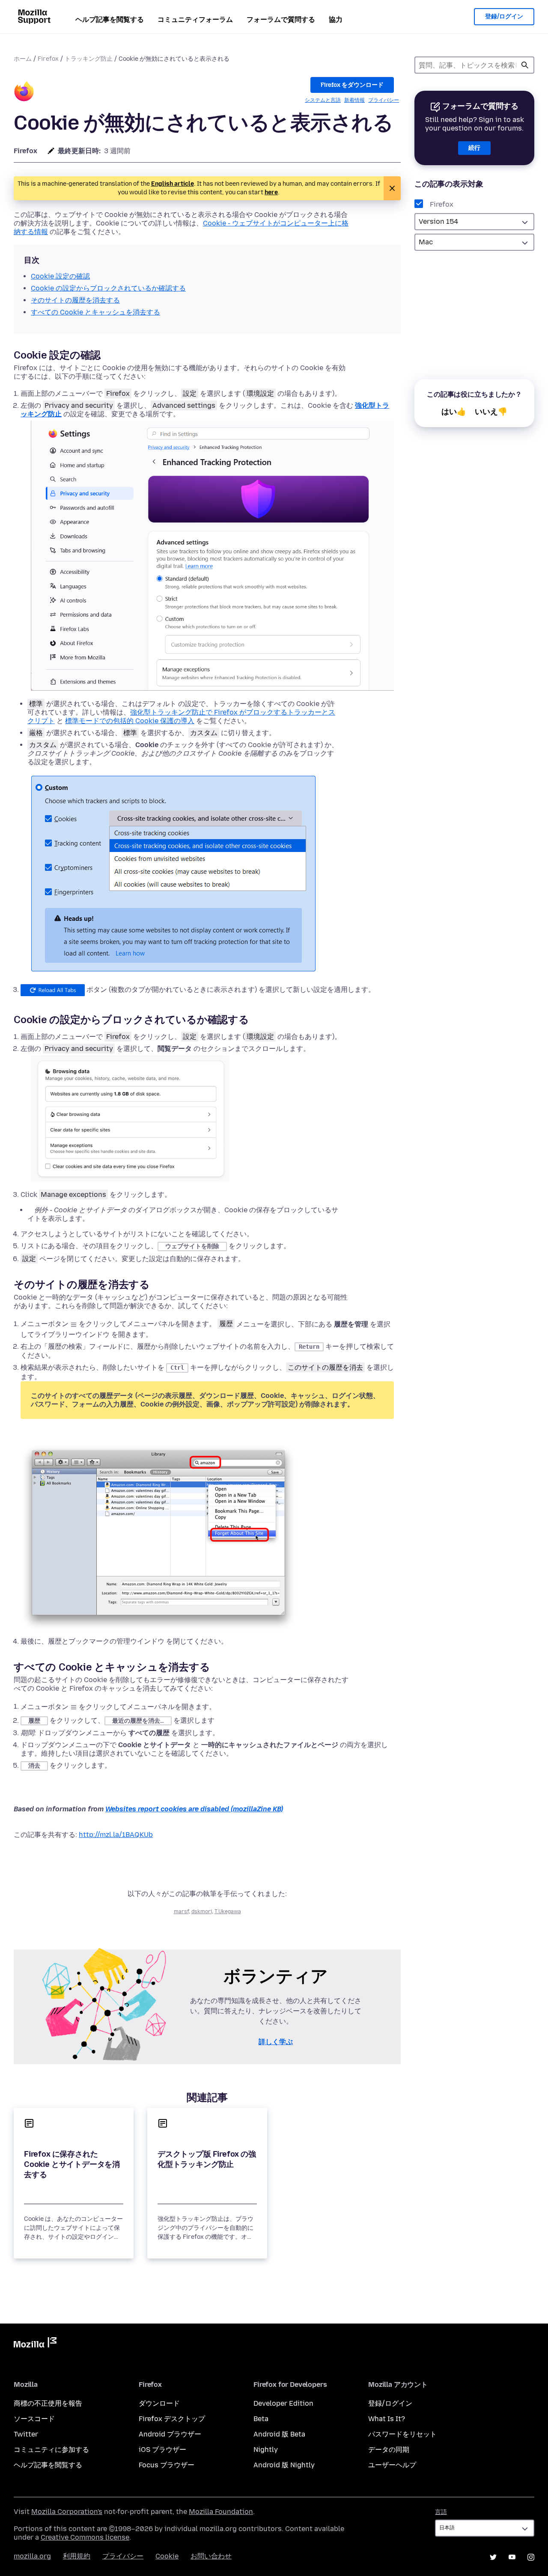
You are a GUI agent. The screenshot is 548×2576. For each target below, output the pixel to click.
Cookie (167, 2556)
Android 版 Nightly (284, 2465)
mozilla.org (32, 2556)
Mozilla (35, 2344)
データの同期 (389, 2450)
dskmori (202, 1911)
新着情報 (354, 100)
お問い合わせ (211, 2556)
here (271, 192)
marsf (181, 1911)
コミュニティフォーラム (195, 19)
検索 (525, 65)
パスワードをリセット (402, 2434)
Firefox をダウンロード (352, 85)
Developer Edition (283, 2403)
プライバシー (384, 100)
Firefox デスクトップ (172, 2419)
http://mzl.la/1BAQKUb (116, 1835)
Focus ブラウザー (167, 2465)
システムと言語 (323, 100)
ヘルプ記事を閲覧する (110, 19)
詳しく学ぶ (276, 2042)
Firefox (48, 59)
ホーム (23, 59)
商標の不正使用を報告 (48, 2403)
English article (173, 184)
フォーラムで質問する (281, 19)
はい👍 (454, 412)
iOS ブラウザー (162, 2450)
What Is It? (387, 2419)
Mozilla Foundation (221, 2512)
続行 (474, 148)
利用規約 (77, 2556)
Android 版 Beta (279, 2434)
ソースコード (34, 2419)
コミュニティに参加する (51, 2450)
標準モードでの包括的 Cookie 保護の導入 (130, 721)
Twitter (26, 2434)
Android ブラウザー (170, 2434)
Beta (261, 2419)
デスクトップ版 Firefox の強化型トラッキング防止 (207, 2159)
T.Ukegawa (228, 1911)
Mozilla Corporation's (67, 2512)
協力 (336, 19)
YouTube (512, 2557)
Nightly (266, 2450)
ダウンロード (159, 2403)
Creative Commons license (85, 2537)
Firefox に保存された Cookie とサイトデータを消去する (72, 2164)
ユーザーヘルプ (392, 2465)
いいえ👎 (491, 412)
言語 (441, 2512)
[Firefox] (24, 93)
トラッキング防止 (89, 59)
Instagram (531, 2557)
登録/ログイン (504, 16)
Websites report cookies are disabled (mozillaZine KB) (194, 1809)
